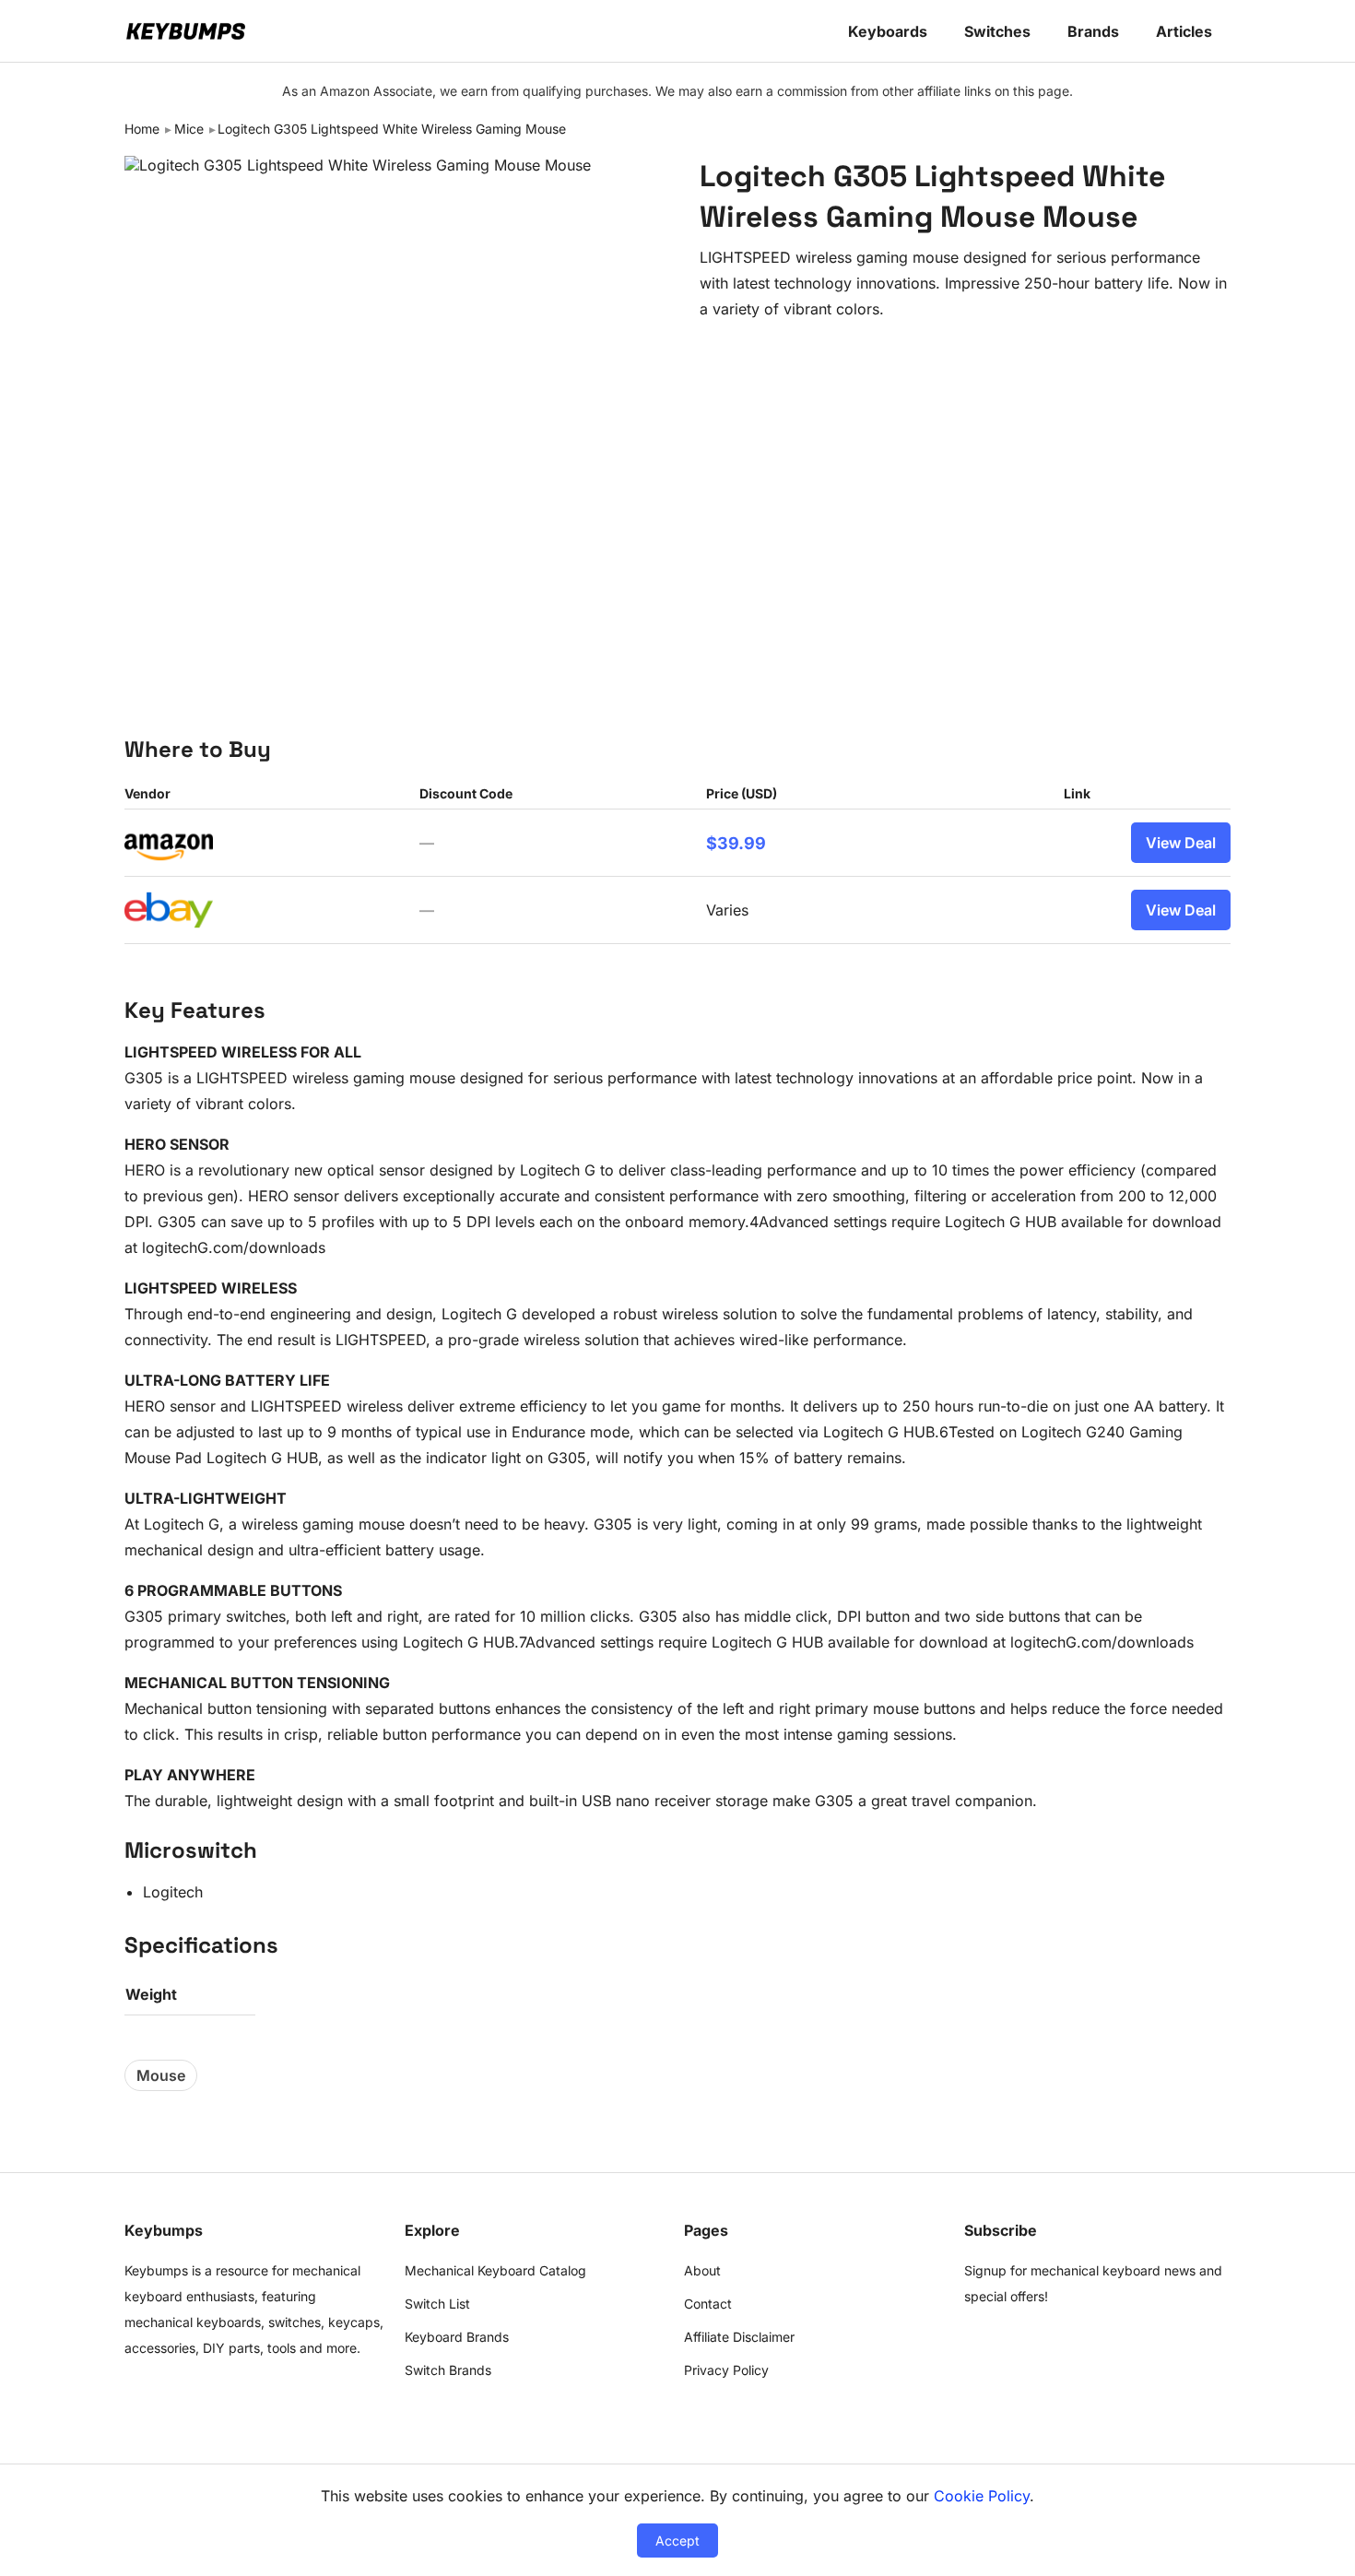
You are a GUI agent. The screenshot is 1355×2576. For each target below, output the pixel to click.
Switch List (437, 2304)
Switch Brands (448, 2370)
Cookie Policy (982, 2496)
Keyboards (888, 31)
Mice (189, 129)
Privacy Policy (726, 2370)
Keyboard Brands (457, 2337)
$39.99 (736, 843)
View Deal (1181, 843)
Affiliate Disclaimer (739, 2337)
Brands (1093, 31)
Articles (1184, 31)
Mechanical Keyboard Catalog (495, 2270)
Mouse (161, 2075)
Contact (708, 2304)
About (702, 2270)
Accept (677, 2541)
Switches (997, 31)
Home (142, 129)
